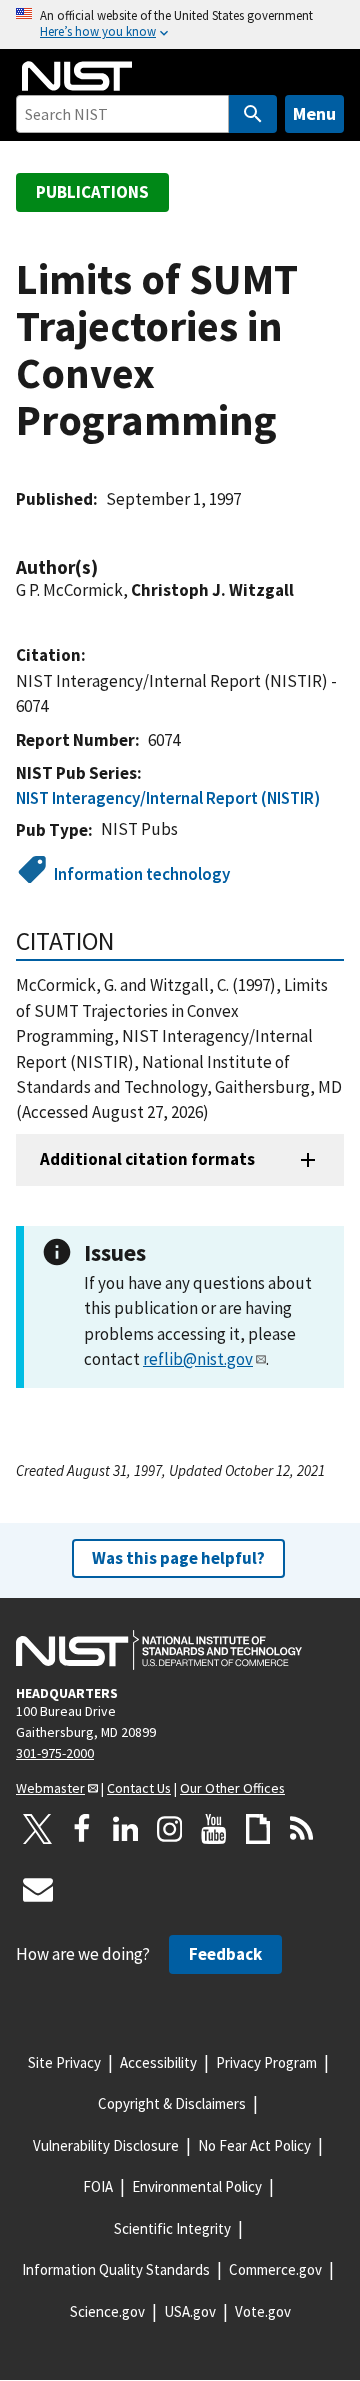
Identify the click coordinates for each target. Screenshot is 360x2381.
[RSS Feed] (302, 1829)
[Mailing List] (38, 1889)
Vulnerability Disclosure (106, 2145)
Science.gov (107, 2311)
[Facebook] (82, 1829)
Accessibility (158, 2062)
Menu (314, 113)
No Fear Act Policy (254, 2145)
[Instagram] (170, 1829)
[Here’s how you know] (180, 24)
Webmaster (50, 1788)
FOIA (98, 2186)
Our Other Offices (232, 1788)
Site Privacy (64, 2062)
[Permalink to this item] (108, 567)
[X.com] (38, 1829)
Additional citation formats (147, 1159)
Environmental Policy (197, 2186)
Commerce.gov (275, 2269)
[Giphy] (258, 1829)
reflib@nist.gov (198, 1359)
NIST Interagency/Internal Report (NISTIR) (168, 798)
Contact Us (139, 1788)
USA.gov (190, 2311)
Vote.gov (263, 2311)
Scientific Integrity (172, 2228)
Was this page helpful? (178, 1558)
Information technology (142, 874)
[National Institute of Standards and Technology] (159, 1650)
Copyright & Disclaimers (172, 2103)
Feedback (225, 1954)
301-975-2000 (55, 1753)
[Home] (77, 76)
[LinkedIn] (126, 1829)
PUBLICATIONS (92, 192)
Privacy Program (266, 2062)
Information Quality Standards (116, 2269)
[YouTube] (214, 1829)
